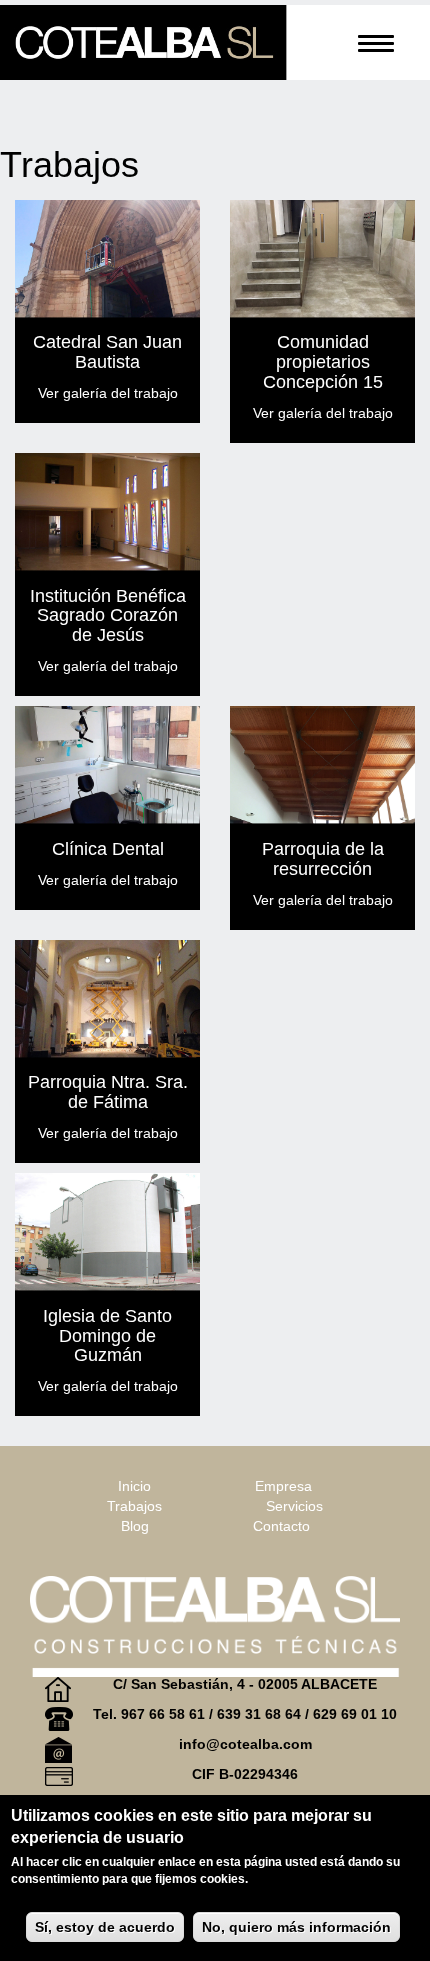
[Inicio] (143, 42)
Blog (135, 1526)
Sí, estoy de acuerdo (105, 1927)
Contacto (281, 1526)
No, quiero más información (296, 1927)
